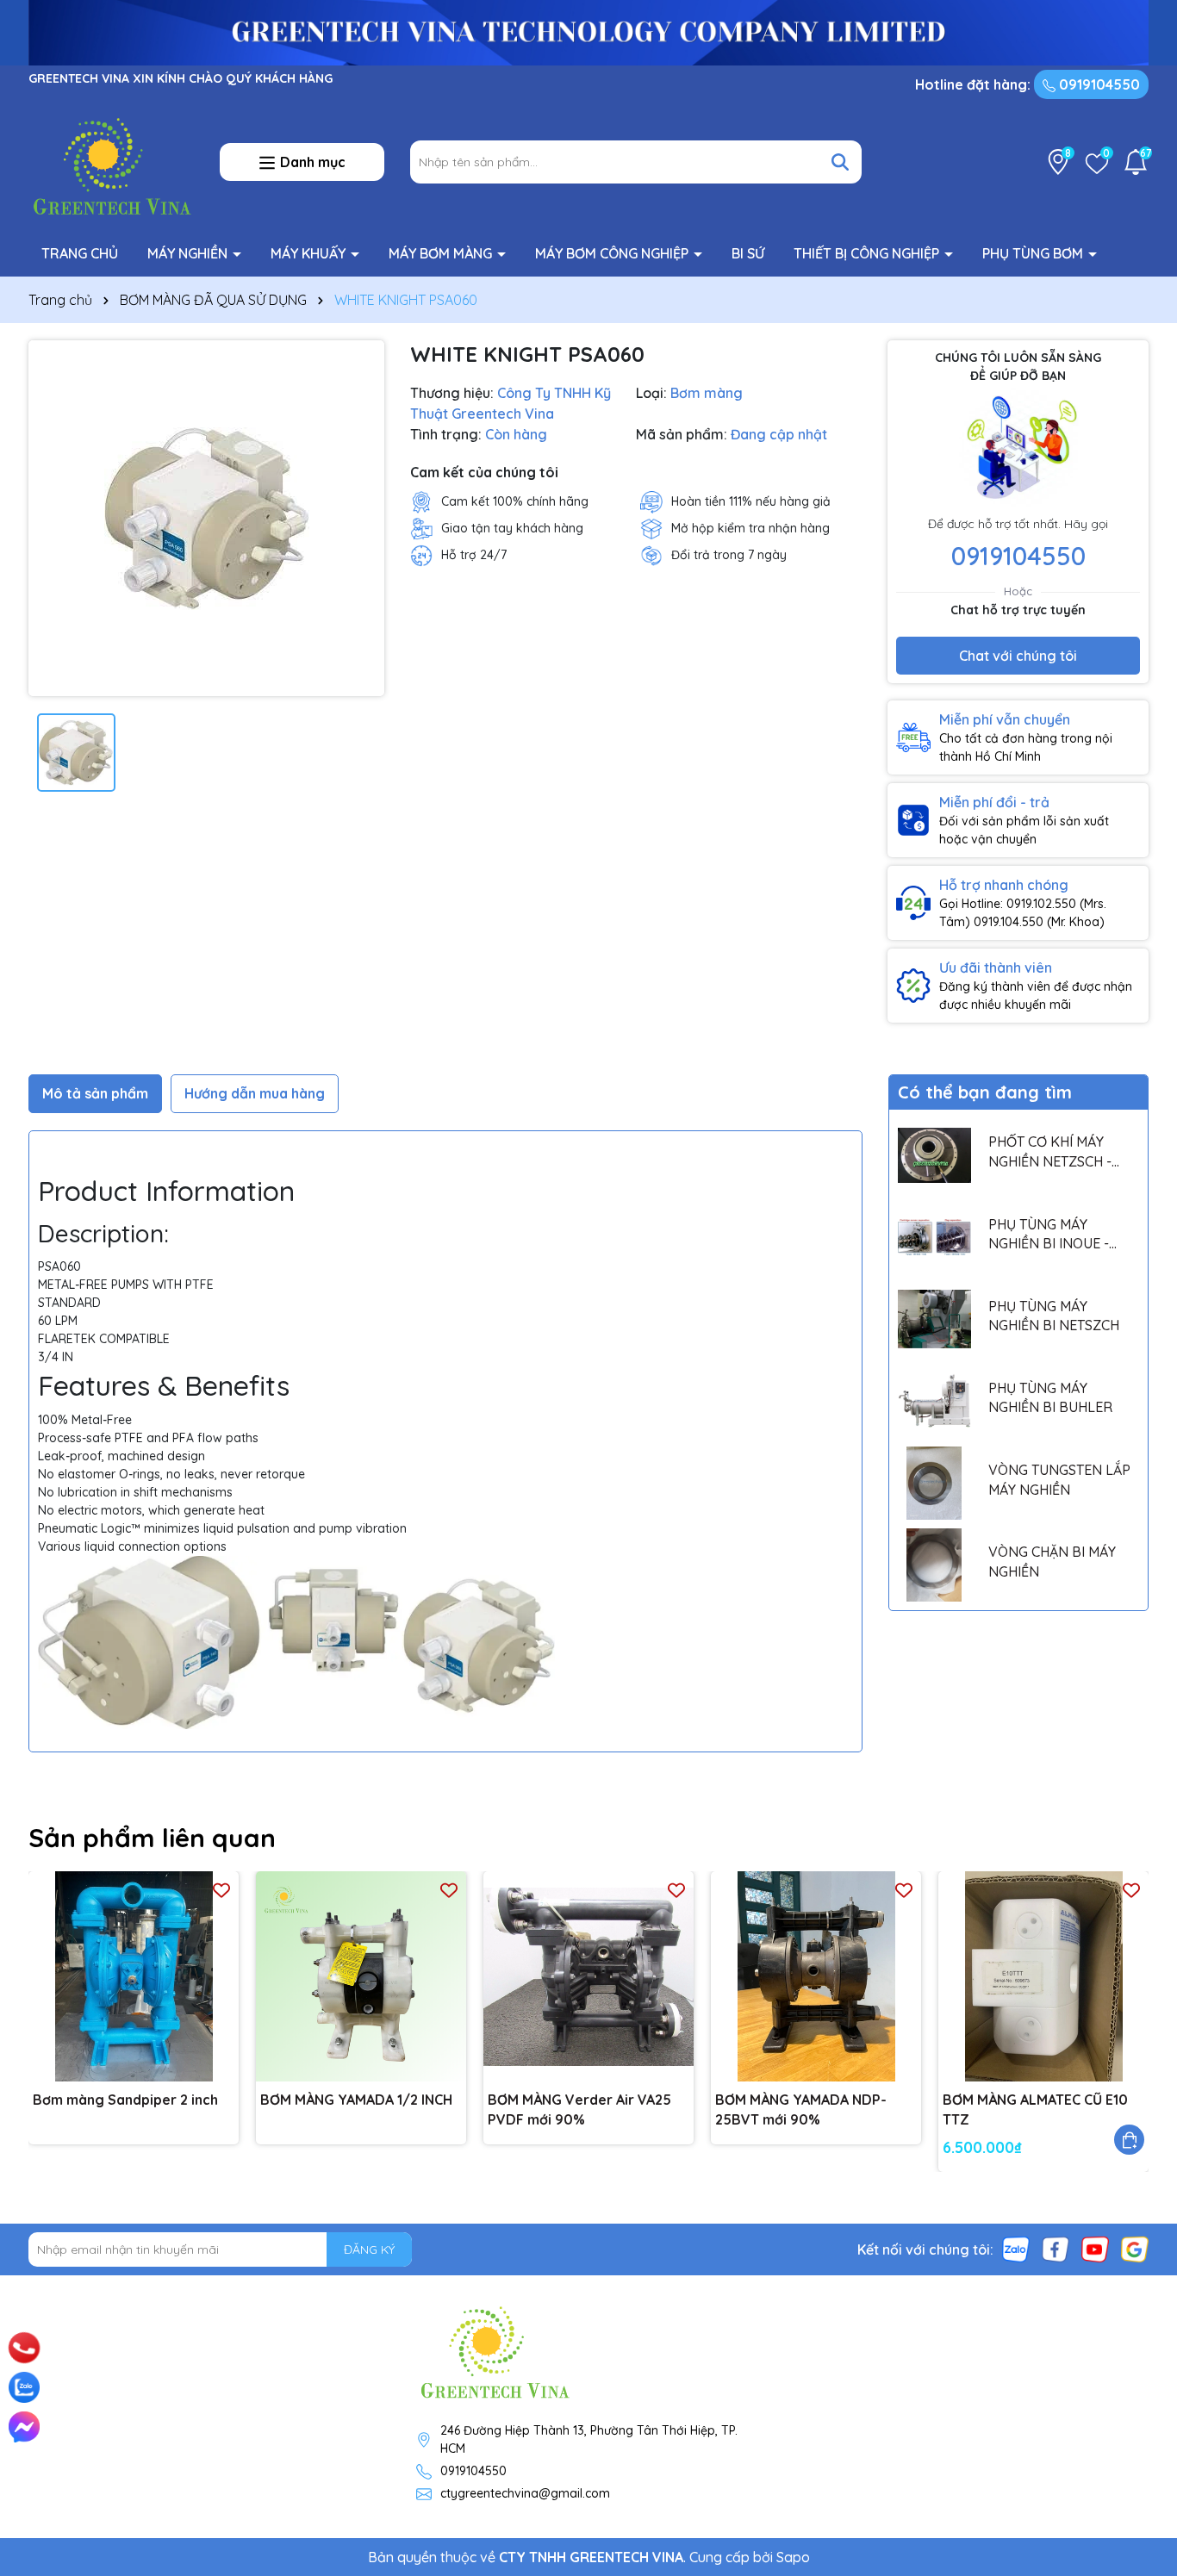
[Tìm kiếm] (840, 162)
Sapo (793, 2557)
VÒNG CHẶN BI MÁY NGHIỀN (1052, 1561)
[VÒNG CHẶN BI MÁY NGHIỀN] (934, 1565)
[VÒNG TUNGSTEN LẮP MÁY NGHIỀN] (934, 1483)
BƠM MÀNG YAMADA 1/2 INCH (356, 2100)
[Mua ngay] (1129, 2140)
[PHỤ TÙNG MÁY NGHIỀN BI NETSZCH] (934, 1319)
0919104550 (1098, 84)
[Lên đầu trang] (1140, 2326)
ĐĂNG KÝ (369, 2249)
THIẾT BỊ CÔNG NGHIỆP (868, 253)
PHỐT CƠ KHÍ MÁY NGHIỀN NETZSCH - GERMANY (1050, 1152)
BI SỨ (748, 253)
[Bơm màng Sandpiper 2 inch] (134, 1976)
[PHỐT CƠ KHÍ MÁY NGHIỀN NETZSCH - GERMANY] (934, 1155)
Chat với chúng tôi (1018, 656)
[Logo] (111, 161)
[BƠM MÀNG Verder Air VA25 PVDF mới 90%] (588, 1976)
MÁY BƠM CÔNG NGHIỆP (613, 253)
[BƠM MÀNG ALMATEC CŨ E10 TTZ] (1043, 1976)
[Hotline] (24, 2348)
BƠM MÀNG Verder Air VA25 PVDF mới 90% (579, 2109)
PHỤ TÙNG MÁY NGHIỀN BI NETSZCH (1054, 1316)
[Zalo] (1016, 2249)
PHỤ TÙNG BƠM (1034, 253)
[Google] (1135, 2249)
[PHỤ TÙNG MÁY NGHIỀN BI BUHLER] (934, 1401)
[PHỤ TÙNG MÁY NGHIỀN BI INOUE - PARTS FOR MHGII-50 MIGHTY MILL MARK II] (934, 1237)
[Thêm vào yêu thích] (221, 1889)
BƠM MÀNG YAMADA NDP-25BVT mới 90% (801, 2109)
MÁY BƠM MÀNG (442, 253)
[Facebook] (1056, 2249)
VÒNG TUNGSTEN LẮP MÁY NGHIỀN (1059, 1479)
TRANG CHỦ (80, 253)
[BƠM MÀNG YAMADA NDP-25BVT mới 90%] (816, 1976)
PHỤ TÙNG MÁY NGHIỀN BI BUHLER (1050, 1397)
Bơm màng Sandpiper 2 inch (125, 2100)
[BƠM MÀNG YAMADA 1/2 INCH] (361, 1976)
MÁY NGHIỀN (189, 253)
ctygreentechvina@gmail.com (525, 2493)
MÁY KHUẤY (310, 253)
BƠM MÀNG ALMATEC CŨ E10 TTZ (1035, 2109)
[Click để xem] (206, 518)
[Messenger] (24, 2427)
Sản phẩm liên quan (152, 1838)
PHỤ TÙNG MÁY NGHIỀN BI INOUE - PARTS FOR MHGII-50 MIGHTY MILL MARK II (1056, 1235)
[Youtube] (1095, 2249)
